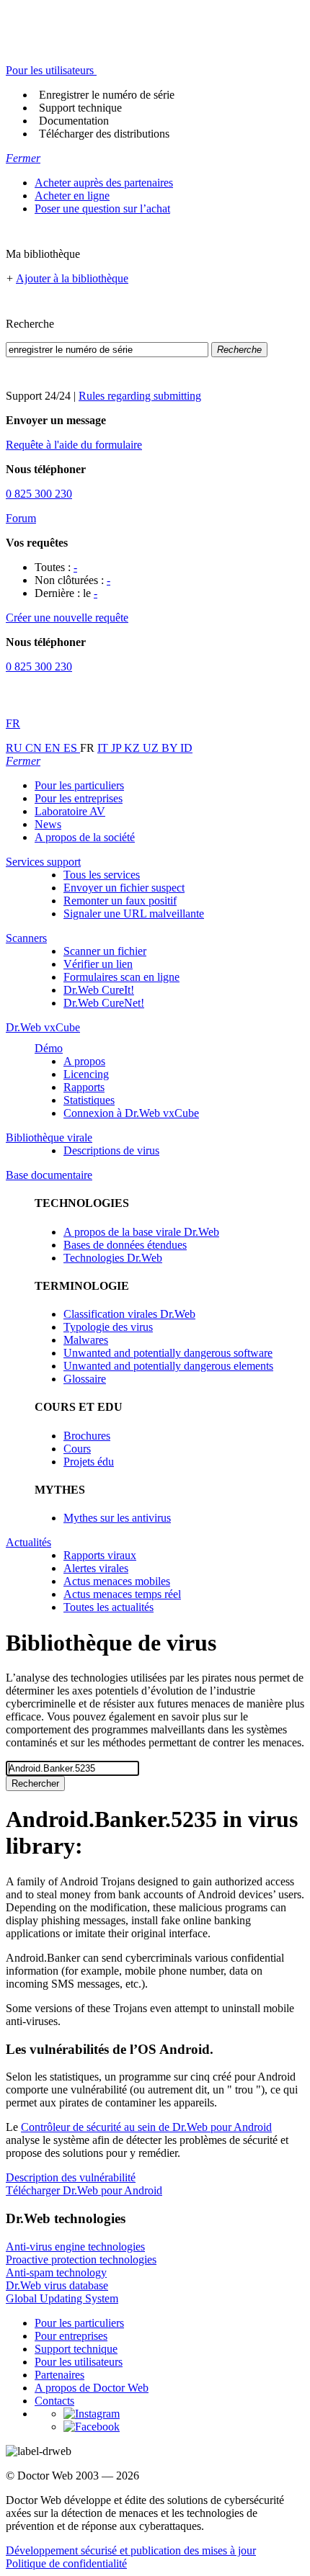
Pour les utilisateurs (79, 2362)
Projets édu (89, 1462)
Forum (21, 518)
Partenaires (59, 2375)
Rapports (84, 1087)
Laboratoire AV (70, 811)
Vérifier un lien (98, 964)
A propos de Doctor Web (92, 2388)
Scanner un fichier (105, 951)
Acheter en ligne (72, 196)
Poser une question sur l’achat (102, 208)
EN (54, 748)
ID (186, 748)
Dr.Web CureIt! (99, 990)
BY (171, 748)
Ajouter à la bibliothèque (72, 278)
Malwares (86, 1340)
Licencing (86, 1074)
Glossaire (85, 1379)
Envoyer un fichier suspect (124, 888)
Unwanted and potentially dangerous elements (168, 1366)
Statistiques (89, 1100)
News (48, 824)
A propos (84, 1061)
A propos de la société (85, 837)
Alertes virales (96, 1568)
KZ (133, 748)
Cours (77, 1449)
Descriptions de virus (111, 1150)
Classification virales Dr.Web (129, 1314)
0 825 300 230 (39, 494)
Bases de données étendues (125, 1245)
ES (72, 748)
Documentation (74, 121)
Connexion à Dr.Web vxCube (131, 1113)
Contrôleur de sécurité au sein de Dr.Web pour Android (146, 2127)
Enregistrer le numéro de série (107, 95)
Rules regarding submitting (140, 396)
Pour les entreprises (79, 798)
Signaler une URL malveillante (134, 914)
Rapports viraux (100, 1555)
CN (35, 748)
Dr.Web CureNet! (104, 1003)
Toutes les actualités (108, 1607)
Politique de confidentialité (66, 2563)
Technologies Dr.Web (113, 1258)
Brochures (87, 1436)
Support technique (80, 108)
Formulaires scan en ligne (121, 977)
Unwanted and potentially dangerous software (168, 1353)
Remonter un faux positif (120, 901)
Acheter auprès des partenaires (104, 183)
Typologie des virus (108, 1327)
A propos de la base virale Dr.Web (141, 1232)
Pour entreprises (71, 2336)
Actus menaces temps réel (122, 1594)
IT (104, 748)
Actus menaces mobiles (117, 1581)
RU (15, 748)
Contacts (54, 2401)
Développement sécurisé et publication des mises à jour (131, 2550)
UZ (152, 748)
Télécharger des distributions (104, 134)
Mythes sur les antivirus (117, 1518)
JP (118, 748)
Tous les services (102, 875)
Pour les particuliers (79, 785)
